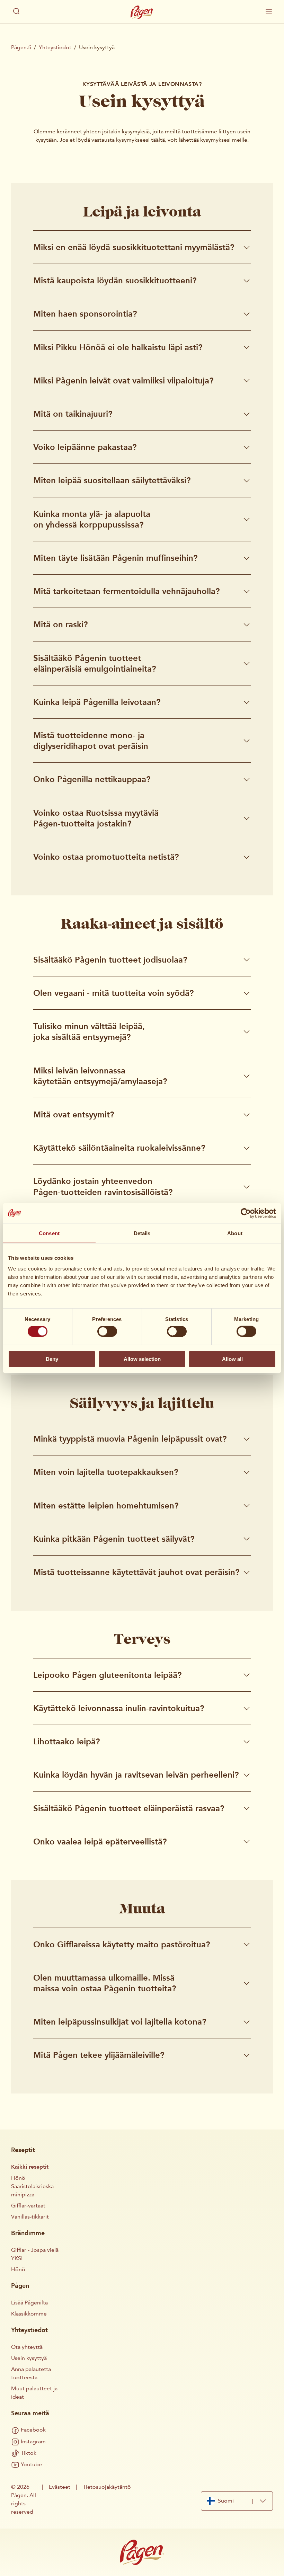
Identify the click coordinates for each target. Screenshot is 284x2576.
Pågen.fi (21, 47)
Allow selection (142, 1359)
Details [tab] (142, 1233)
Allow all (232, 1359)
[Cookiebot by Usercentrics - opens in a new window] (246, 1213)
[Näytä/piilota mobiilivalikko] (269, 12)
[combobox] (237, 2501)
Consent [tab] (49, 1233)
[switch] (107, 1331)
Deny (52, 1359)
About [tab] (235, 1233)
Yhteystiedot (55, 47)
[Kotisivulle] (142, 12)
